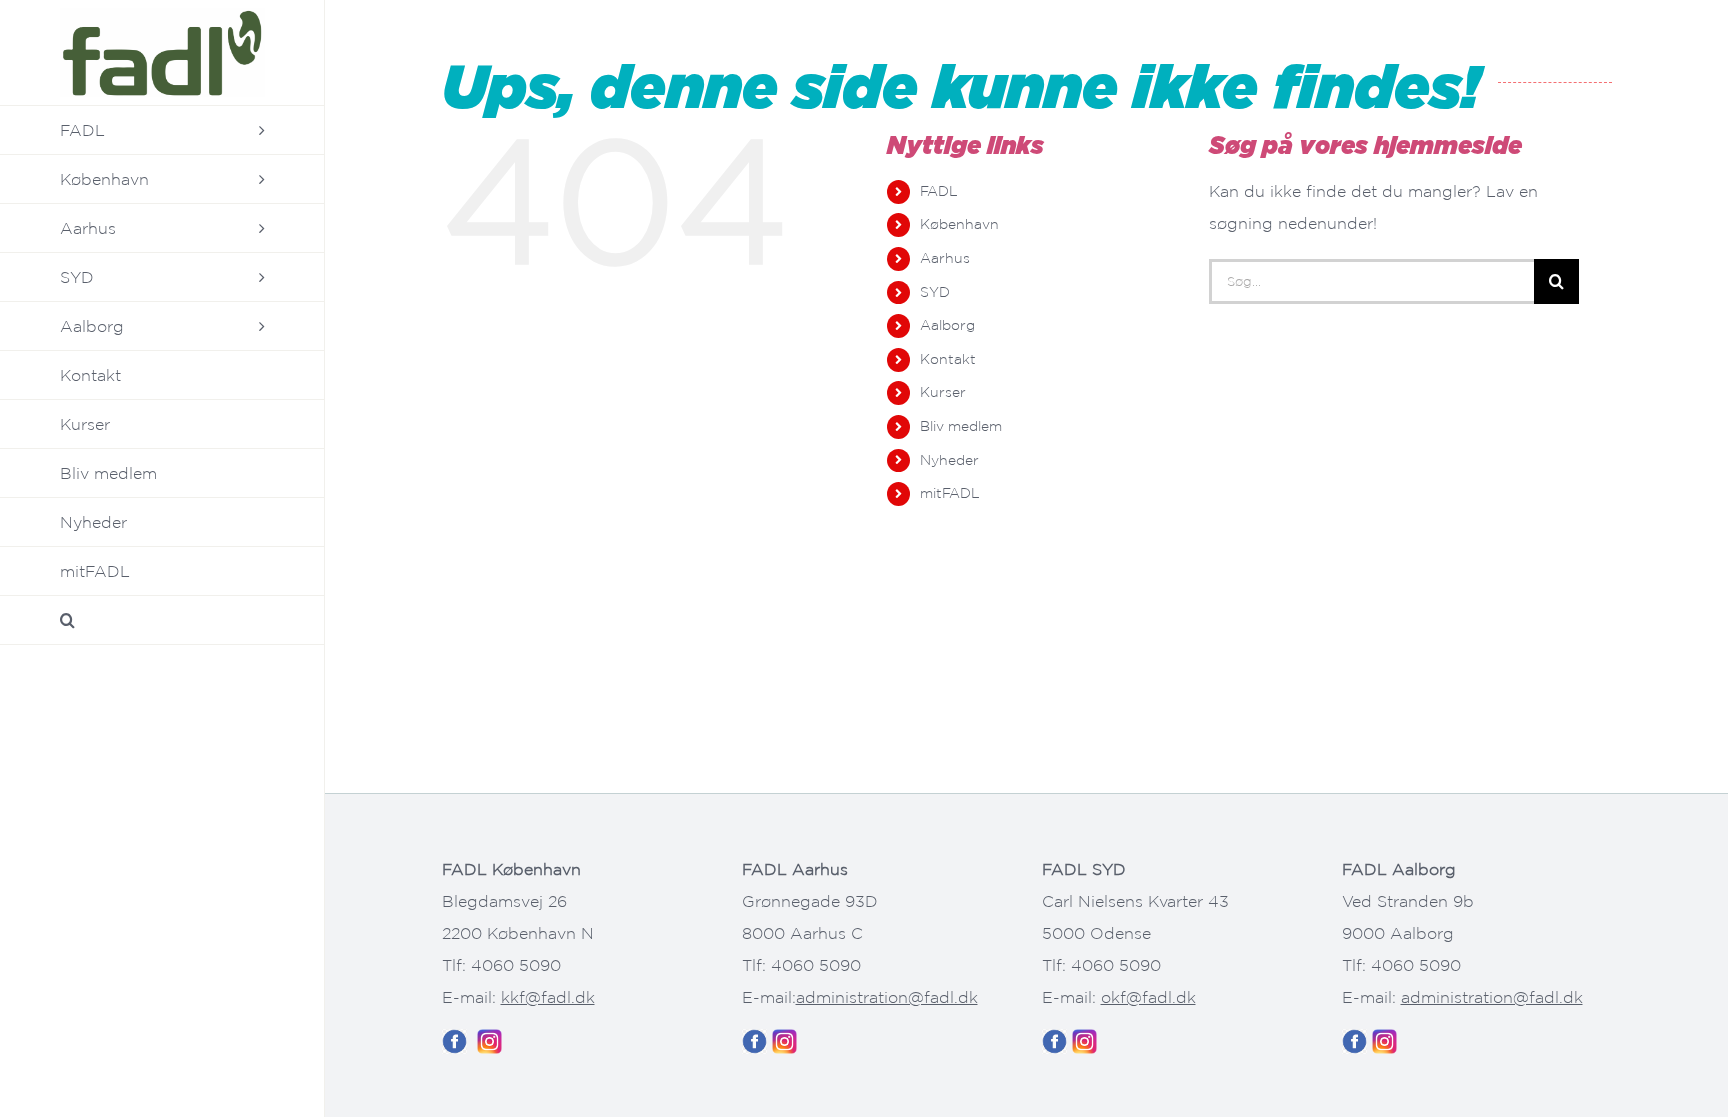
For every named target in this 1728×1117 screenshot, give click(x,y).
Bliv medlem (961, 426)
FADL (939, 191)
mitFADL (950, 493)
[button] (162, 620)
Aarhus (945, 258)
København (959, 224)
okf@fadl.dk (1148, 997)
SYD (935, 292)
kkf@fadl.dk (548, 997)
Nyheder (949, 460)
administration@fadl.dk (887, 997)
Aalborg (947, 325)
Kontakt (948, 359)
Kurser (943, 392)
